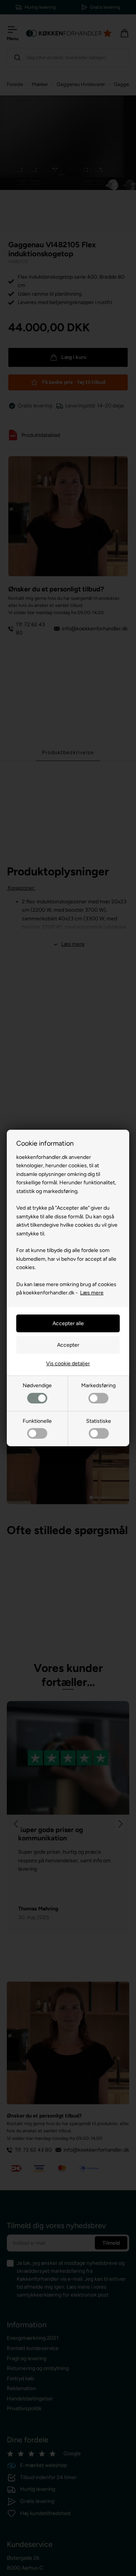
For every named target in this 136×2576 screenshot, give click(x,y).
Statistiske (99, 1421)
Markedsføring (98, 1385)
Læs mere (92, 1293)
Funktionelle (37, 1421)
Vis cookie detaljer (68, 1364)
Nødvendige (37, 1385)
